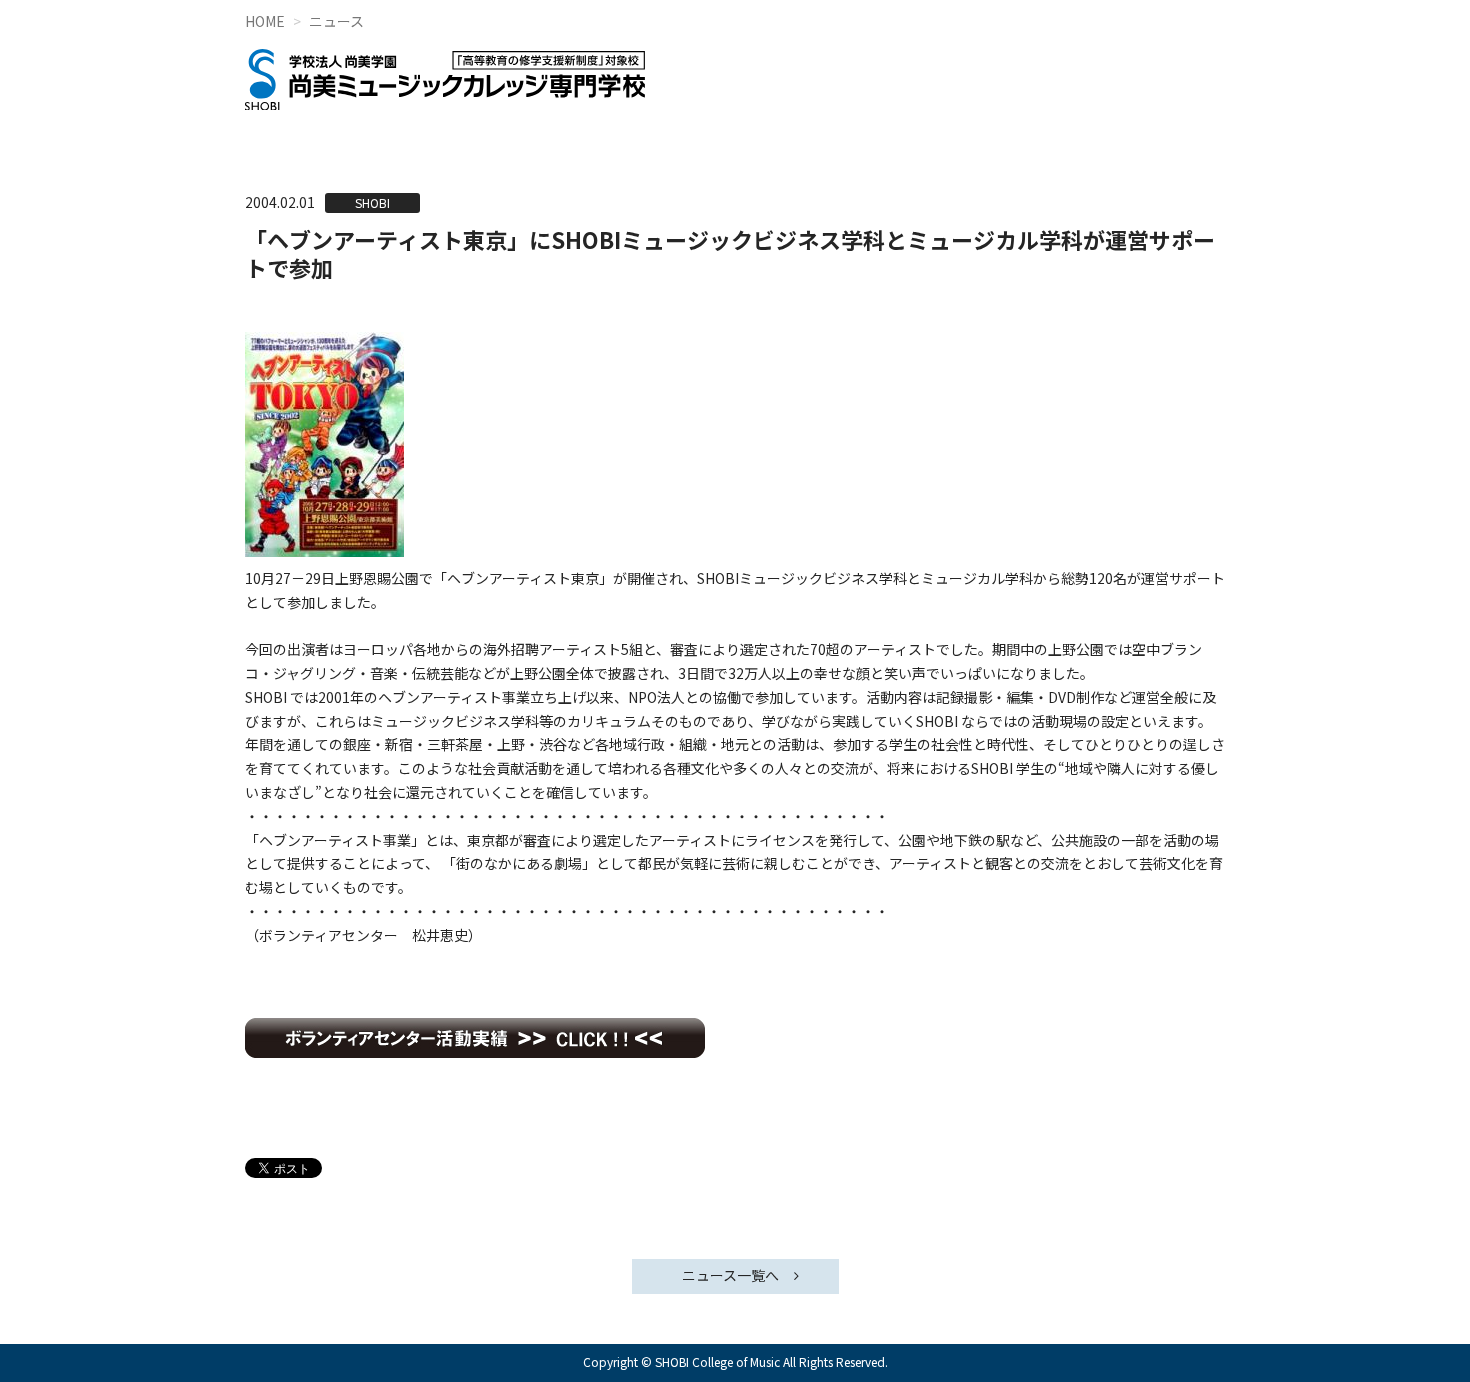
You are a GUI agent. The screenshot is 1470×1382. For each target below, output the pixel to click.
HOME (265, 21)
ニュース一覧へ (730, 1275)
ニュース (336, 21)
